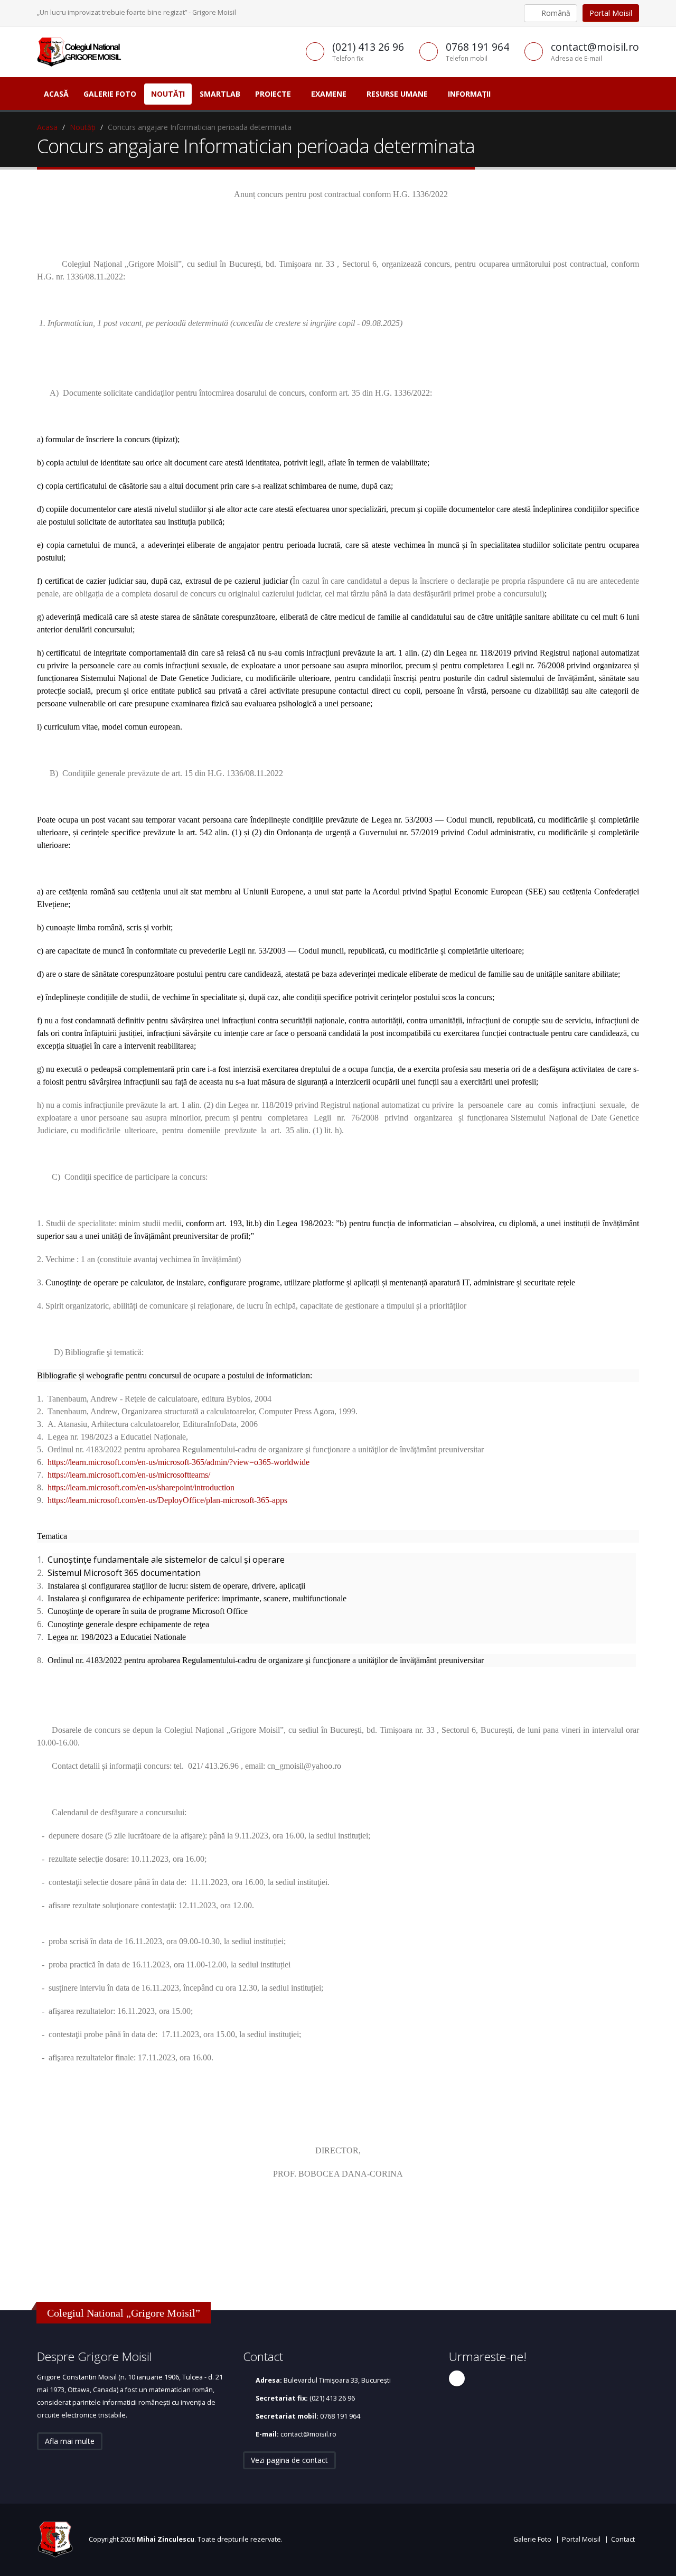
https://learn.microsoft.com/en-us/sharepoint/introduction (141, 1487)
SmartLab (220, 94)
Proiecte (273, 94)
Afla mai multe (70, 2441)
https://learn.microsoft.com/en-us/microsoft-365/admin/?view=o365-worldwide (179, 1462)
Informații (469, 94)
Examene (329, 94)
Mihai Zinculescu (166, 2539)
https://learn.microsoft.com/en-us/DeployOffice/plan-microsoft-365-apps (167, 1500)
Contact (623, 2539)
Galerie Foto (110, 94)
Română (555, 13)
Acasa (47, 127)
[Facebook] (457, 2378)
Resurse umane (397, 94)
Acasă (56, 94)
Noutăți (168, 94)
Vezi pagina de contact (289, 2460)
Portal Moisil (611, 13)
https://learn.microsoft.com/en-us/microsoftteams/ (129, 1475)
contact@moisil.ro (308, 2434)
